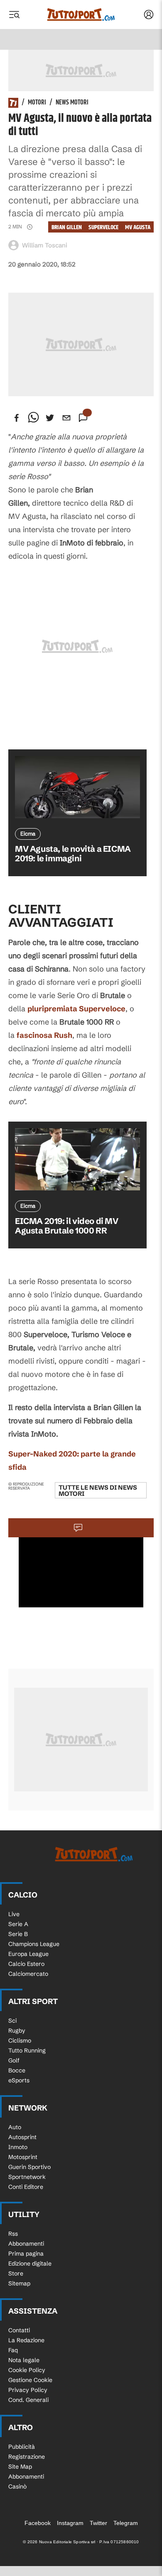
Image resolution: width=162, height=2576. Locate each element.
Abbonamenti (26, 2244)
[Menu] (14, 15)
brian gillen (67, 227)
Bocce (17, 2070)
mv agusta (138, 227)
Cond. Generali (28, 2400)
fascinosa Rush (44, 1035)
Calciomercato (28, 1974)
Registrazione (27, 2457)
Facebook (38, 2523)
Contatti (19, 2330)
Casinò (17, 2486)
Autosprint (22, 2137)
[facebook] (17, 418)
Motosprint (23, 2157)
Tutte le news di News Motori (98, 1490)
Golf (14, 2060)
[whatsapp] (33, 418)
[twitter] (50, 418)
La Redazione (26, 2340)
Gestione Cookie (30, 2380)
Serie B (18, 1934)
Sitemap (19, 2283)
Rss (13, 2234)
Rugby (17, 2031)
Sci (12, 2021)
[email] (66, 418)
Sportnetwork (27, 2177)
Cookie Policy (27, 2370)
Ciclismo (20, 2040)
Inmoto (18, 2147)
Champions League (34, 1944)
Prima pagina (26, 2254)
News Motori (72, 103)
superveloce (103, 227)
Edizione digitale (30, 2263)
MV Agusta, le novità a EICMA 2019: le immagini (73, 853)
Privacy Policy (28, 2390)
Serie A (18, 1924)
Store (16, 2273)
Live (14, 1914)
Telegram (126, 2523)
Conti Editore (26, 2187)
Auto (15, 2127)
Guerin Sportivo (29, 2167)
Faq (13, 2350)
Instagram (70, 2523)
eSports (19, 2080)
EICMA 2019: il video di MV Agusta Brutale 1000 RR (67, 1226)
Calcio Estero (26, 1964)
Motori (37, 103)
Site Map (20, 2467)
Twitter (98, 2523)
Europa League (28, 1954)
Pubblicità (22, 2447)
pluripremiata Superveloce (76, 1009)
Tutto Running (27, 2050)
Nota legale (24, 2360)
